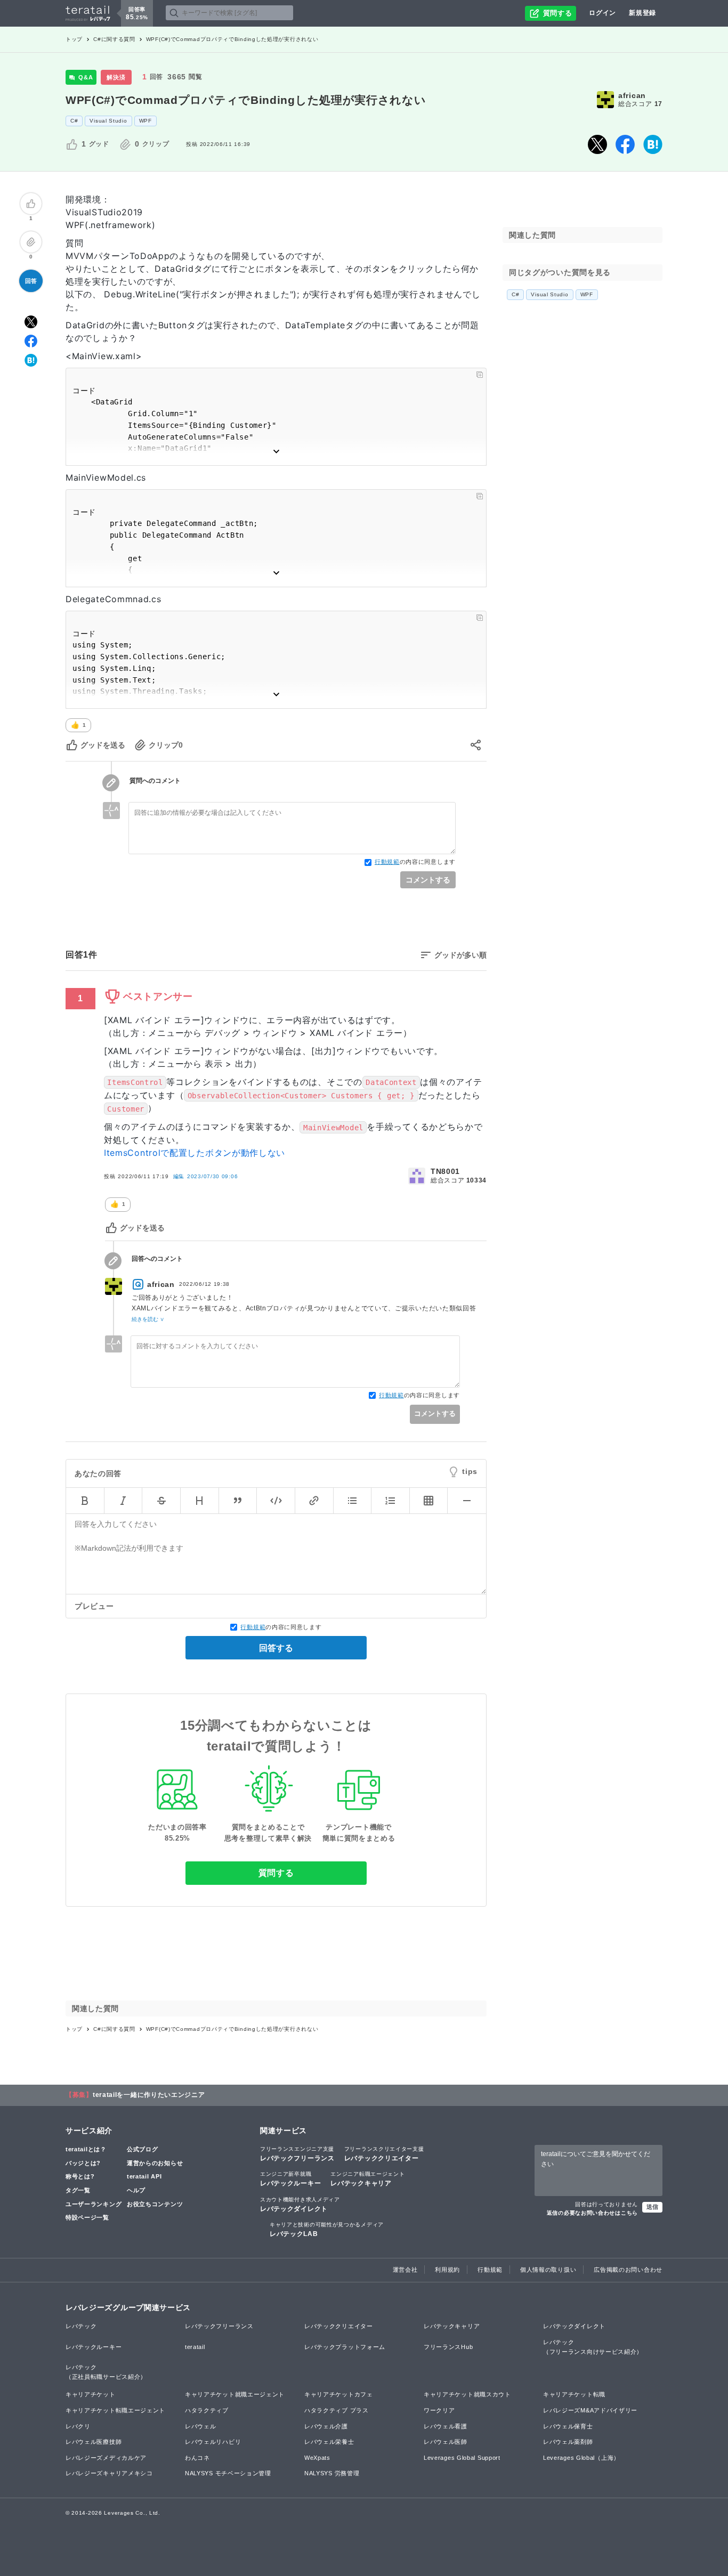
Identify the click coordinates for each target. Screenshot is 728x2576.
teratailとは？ (86, 2149)
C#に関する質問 (114, 39)
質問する (276, 1873)
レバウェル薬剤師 (568, 2442)
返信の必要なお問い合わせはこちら (592, 2213)
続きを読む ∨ (148, 1319)
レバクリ (78, 2426)
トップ (74, 39)
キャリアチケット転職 (574, 2394)
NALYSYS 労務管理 (332, 2473)
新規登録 (642, 13)
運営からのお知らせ (155, 2163)
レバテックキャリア (367, 2179)
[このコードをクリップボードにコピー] (480, 375)
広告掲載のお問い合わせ (628, 2270)
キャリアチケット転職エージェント (115, 2410)
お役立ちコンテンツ (155, 2204)
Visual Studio (108, 121)
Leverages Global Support (462, 2458)
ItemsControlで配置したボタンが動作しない (195, 1153)
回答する (276, 1648)
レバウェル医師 (446, 2442)
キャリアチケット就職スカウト (467, 2394)
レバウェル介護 (326, 2426)
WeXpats (317, 2458)
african (632, 95)
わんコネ (197, 2458)
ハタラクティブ (207, 2410)
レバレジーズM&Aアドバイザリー (590, 2410)
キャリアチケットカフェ (339, 2394)
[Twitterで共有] (597, 144)
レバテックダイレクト (300, 2205)
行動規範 (387, 862)
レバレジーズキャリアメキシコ (109, 2473)
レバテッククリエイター (384, 2154)
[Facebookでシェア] (625, 144)
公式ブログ (143, 2149)
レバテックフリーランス (297, 2154)
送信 (652, 2207)
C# (74, 121)
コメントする (428, 880)
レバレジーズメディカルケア (106, 2458)
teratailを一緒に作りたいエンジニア (149, 2095)
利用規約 (447, 2270)
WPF (145, 121)
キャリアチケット (91, 2394)
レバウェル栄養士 (329, 2442)
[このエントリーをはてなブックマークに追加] (653, 144)
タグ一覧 (78, 2190)
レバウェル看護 (446, 2426)
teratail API (144, 2176)
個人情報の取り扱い (548, 2270)
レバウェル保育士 (568, 2426)
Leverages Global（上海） (581, 2458)
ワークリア (439, 2410)
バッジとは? (83, 2163)
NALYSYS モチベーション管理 (228, 2473)
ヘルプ (136, 2190)
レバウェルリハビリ (213, 2442)
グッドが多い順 (460, 955)
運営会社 (405, 2270)
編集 (206, 1176)
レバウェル (201, 2426)
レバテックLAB (327, 2230)
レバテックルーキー (290, 2179)
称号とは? (80, 2176)
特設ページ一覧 (87, 2217)
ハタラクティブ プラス (337, 2410)
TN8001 (445, 1171)
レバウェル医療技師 (94, 2442)
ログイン (602, 13)
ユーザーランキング (94, 2204)
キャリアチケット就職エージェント (235, 2394)
